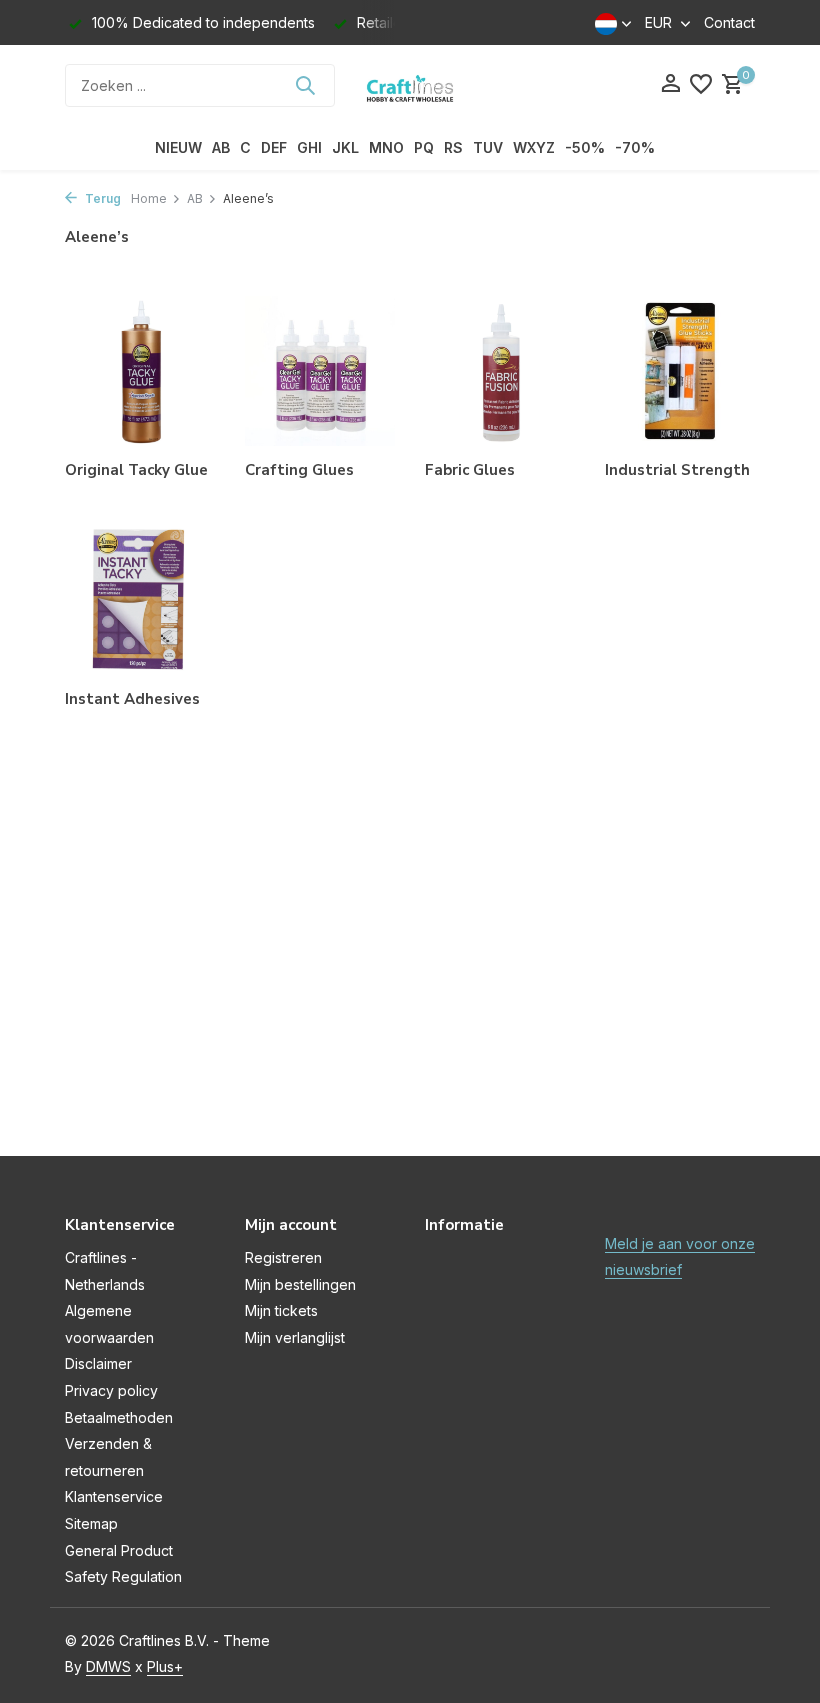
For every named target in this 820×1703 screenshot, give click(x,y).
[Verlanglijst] (701, 85)
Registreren (283, 1257)
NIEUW (178, 147)
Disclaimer (98, 1363)
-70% (635, 147)
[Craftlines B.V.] (410, 85)
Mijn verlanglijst (295, 1337)
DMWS (108, 1666)
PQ (424, 147)
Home (149, 198)
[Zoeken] (305, 85)
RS (453, 147)
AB (221, 147)
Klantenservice (114, 1496)
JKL (345, 147)
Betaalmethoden (119, 1417)
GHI (309, 147)
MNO (386, 147)
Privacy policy (111, 1390)
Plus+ (165, 1666)
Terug (101, 198)
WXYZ (534, 147)
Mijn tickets (281, 1310)
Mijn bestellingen (300, 1284)
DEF (274, 147)
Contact (729, 22)
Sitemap (91, 1523)
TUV (488, 147)
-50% (585, 147)
